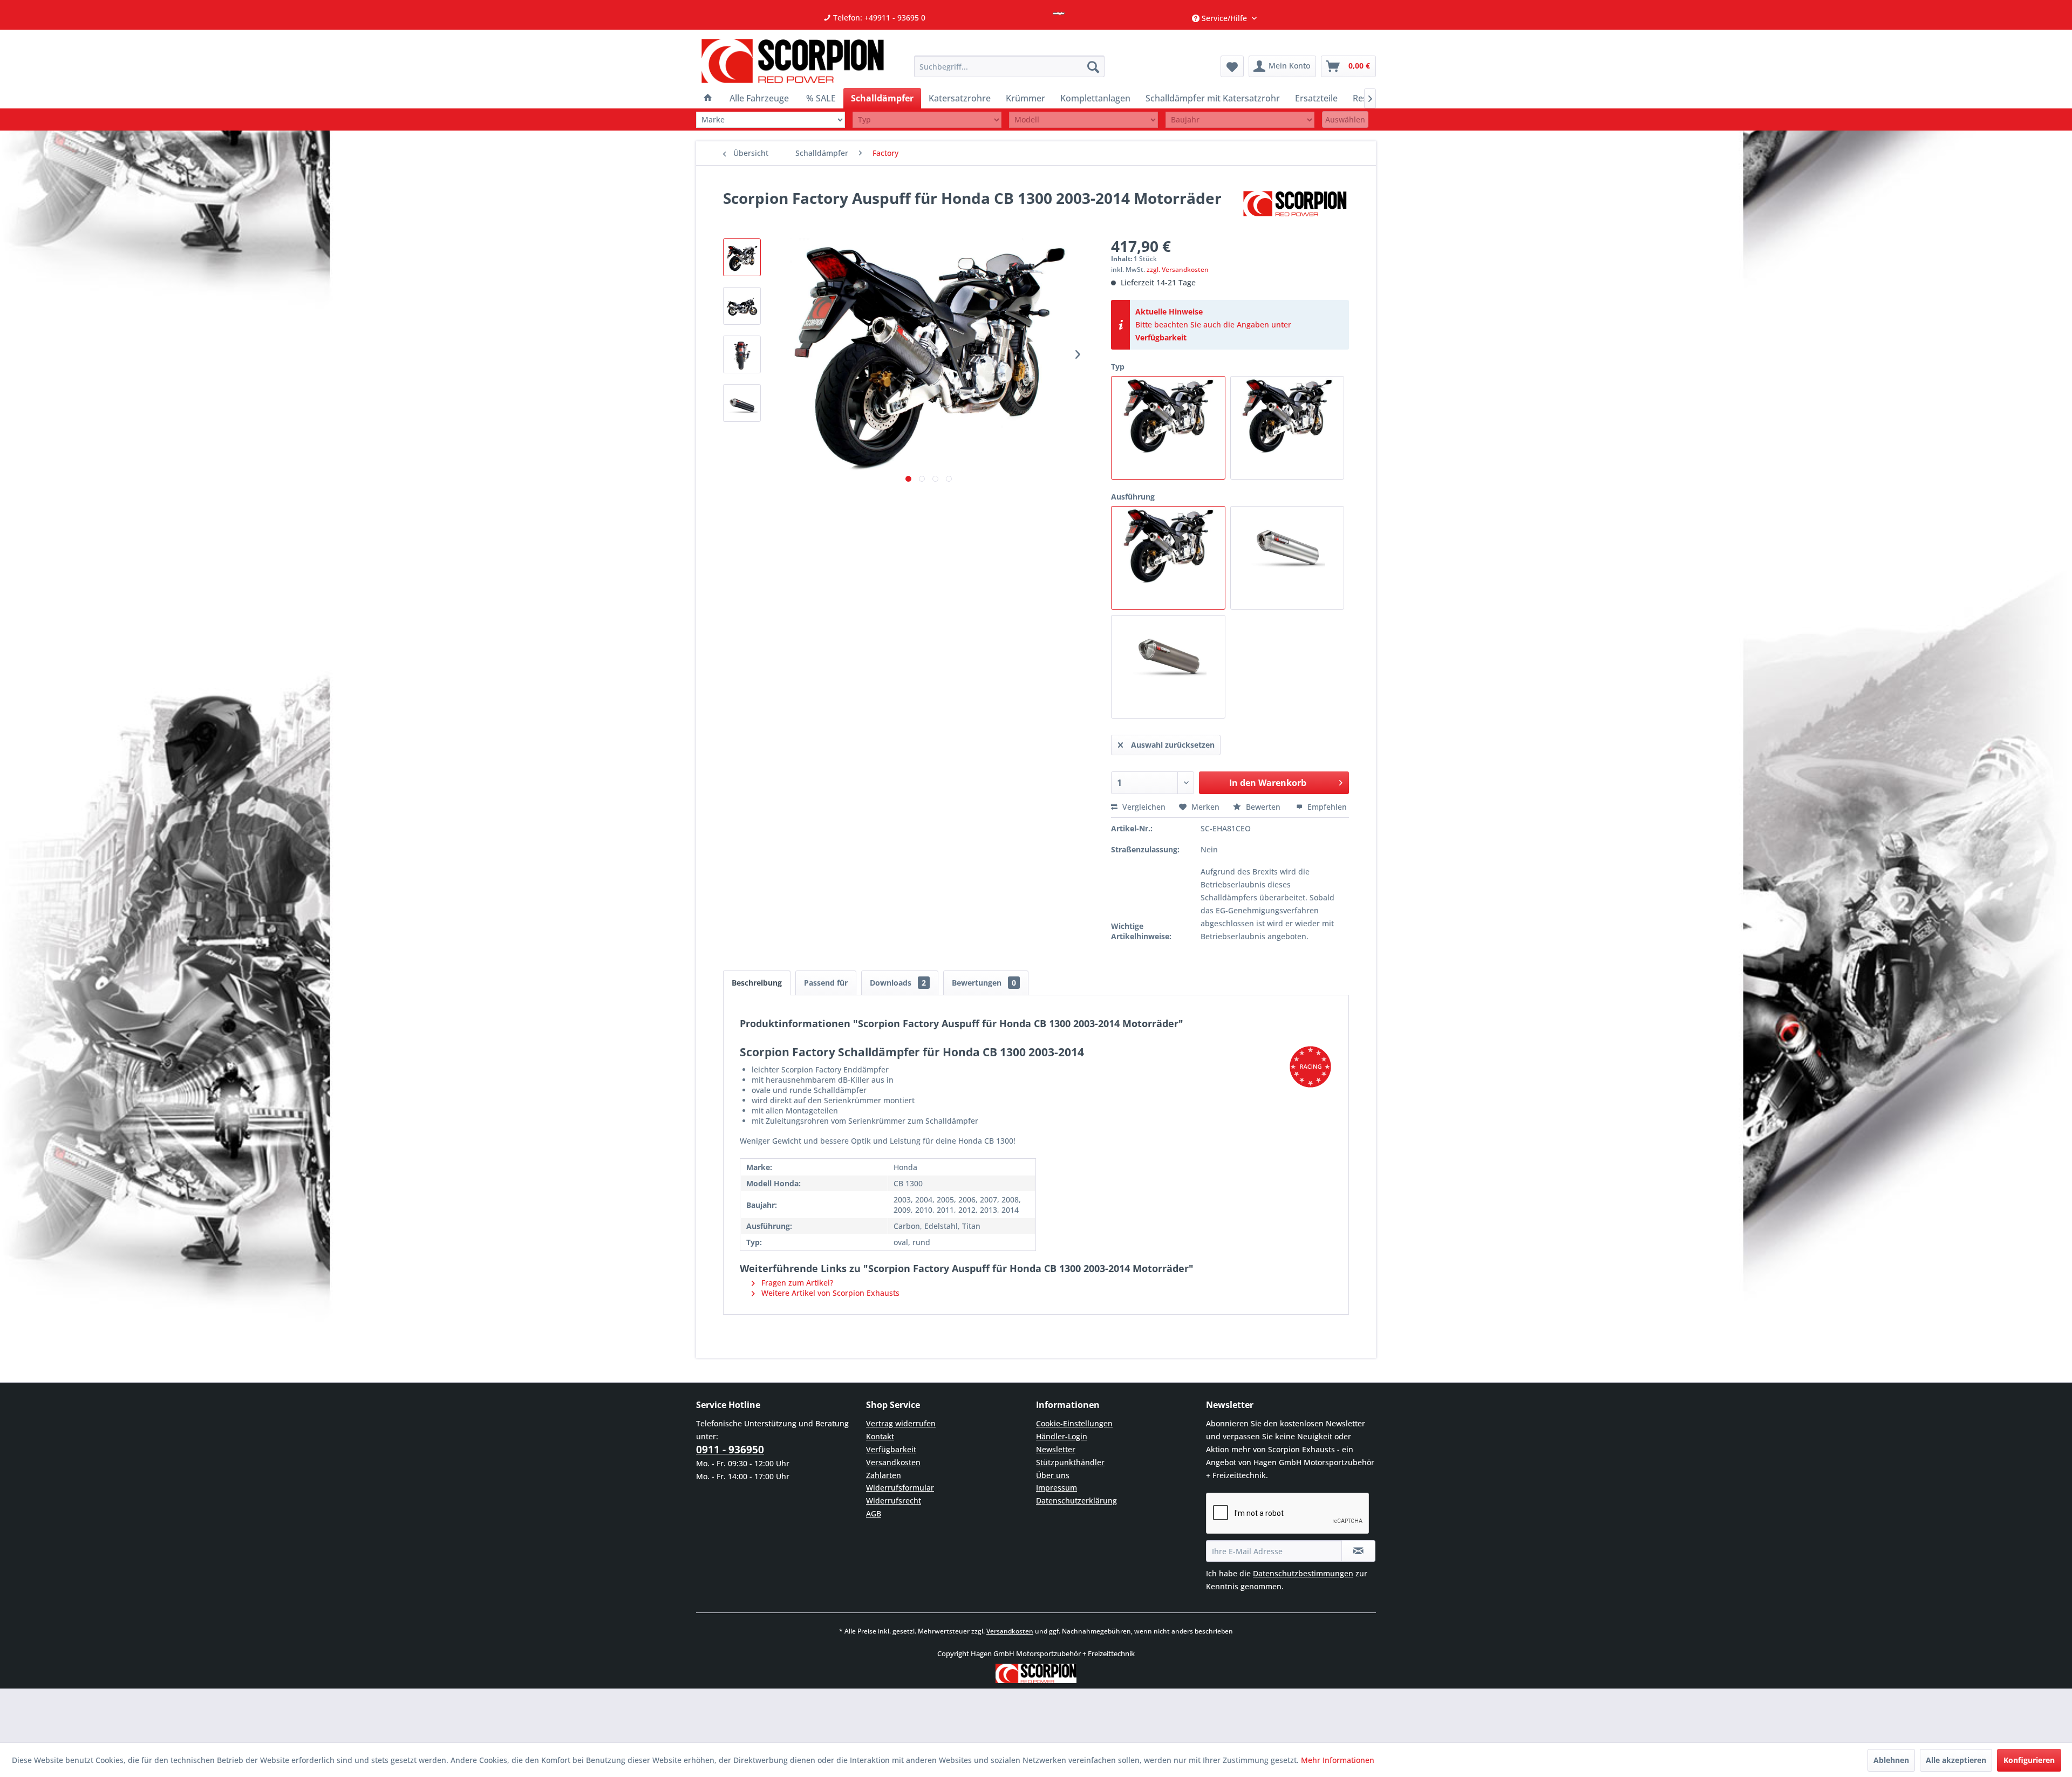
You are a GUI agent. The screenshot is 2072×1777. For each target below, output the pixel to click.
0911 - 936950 (730, 1450)
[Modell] (1083, 119)
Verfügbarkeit (1161, 337)
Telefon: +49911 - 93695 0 (878, 18)
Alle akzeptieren (1956, 1760)
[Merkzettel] (1232, 66)
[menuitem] (1009, 66)
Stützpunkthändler (1070, 1462)
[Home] (708, 98)
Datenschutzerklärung (1076, 1501)
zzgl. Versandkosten (1178, 269)
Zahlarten (884, 1475)
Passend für (826, 983)
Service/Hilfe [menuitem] (1224, 18)
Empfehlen (1326, 807)
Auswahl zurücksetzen (1173, 745)
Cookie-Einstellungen (1074, 1423)
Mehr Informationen (1338, 1760)
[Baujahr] (1240, 119)
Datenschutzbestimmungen (1303, 1573)
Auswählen (1345, 119)
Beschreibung (757, 983)
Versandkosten (893, 1462)
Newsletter (1056, 1449)
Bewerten (1263, 807)
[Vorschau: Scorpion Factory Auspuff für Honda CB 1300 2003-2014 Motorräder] (742, 257)
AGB (874, 1513)
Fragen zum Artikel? (796, 1283)
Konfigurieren (2029, 1760)
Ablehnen (1891, 1760)
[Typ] (927, 119)
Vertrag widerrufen (901, 1423)
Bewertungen (984, 983)
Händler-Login (1062, 1436)
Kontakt (880, 1436)
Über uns (1053, 1475)
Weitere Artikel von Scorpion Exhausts (829, 1293)
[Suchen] (1093, 66)
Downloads (898, 983)
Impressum (1057, 1488)
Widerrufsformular (900, 1488)
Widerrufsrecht (894, 1501)
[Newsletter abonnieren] (1358, 1551)
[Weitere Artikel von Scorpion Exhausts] (1295, 209)
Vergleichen (1143, 807)
